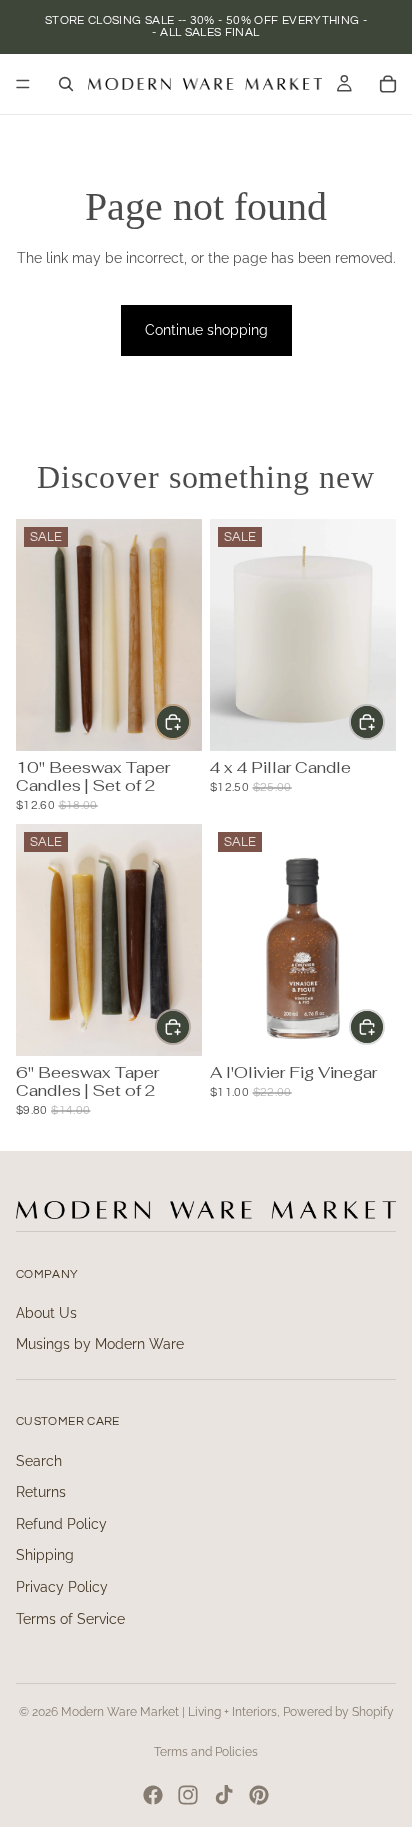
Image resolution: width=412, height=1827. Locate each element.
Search (39, 1461)
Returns (41, 1492)
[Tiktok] (224, 1795)
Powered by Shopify (338, 1712)
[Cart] (388, 84)
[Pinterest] (259, 1795)
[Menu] (23, 84)
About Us (46, 1313)
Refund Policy (61, 1524)
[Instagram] (188, 1795)
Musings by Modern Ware (100, 1344)
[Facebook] (153, 1795)
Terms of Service (70, 1619)
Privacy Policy (62, 1587)
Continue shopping (206, 330)
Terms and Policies (206, 1752)
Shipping (45, 1555)
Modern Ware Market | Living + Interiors (169, 1712)
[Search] (66, 84)
